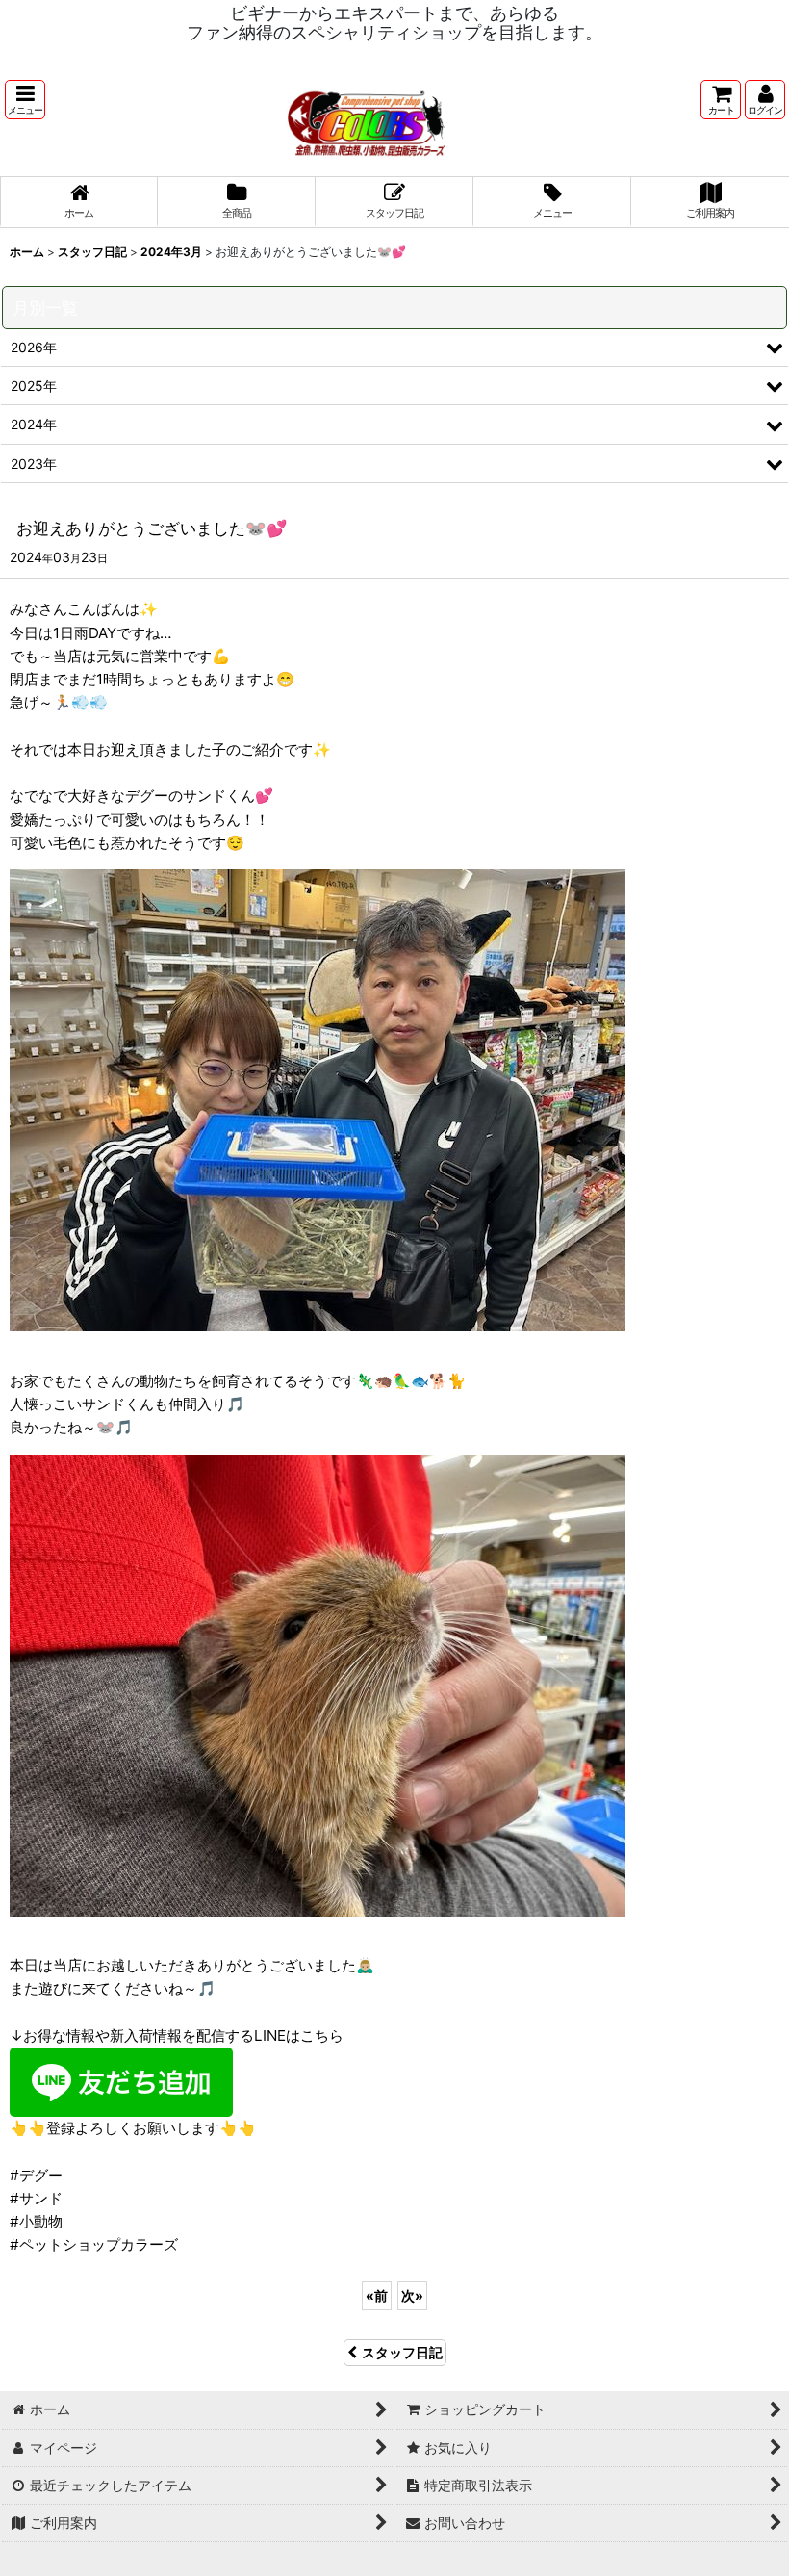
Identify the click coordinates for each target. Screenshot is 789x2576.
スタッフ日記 (402, 2352)
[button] (25, 100)
